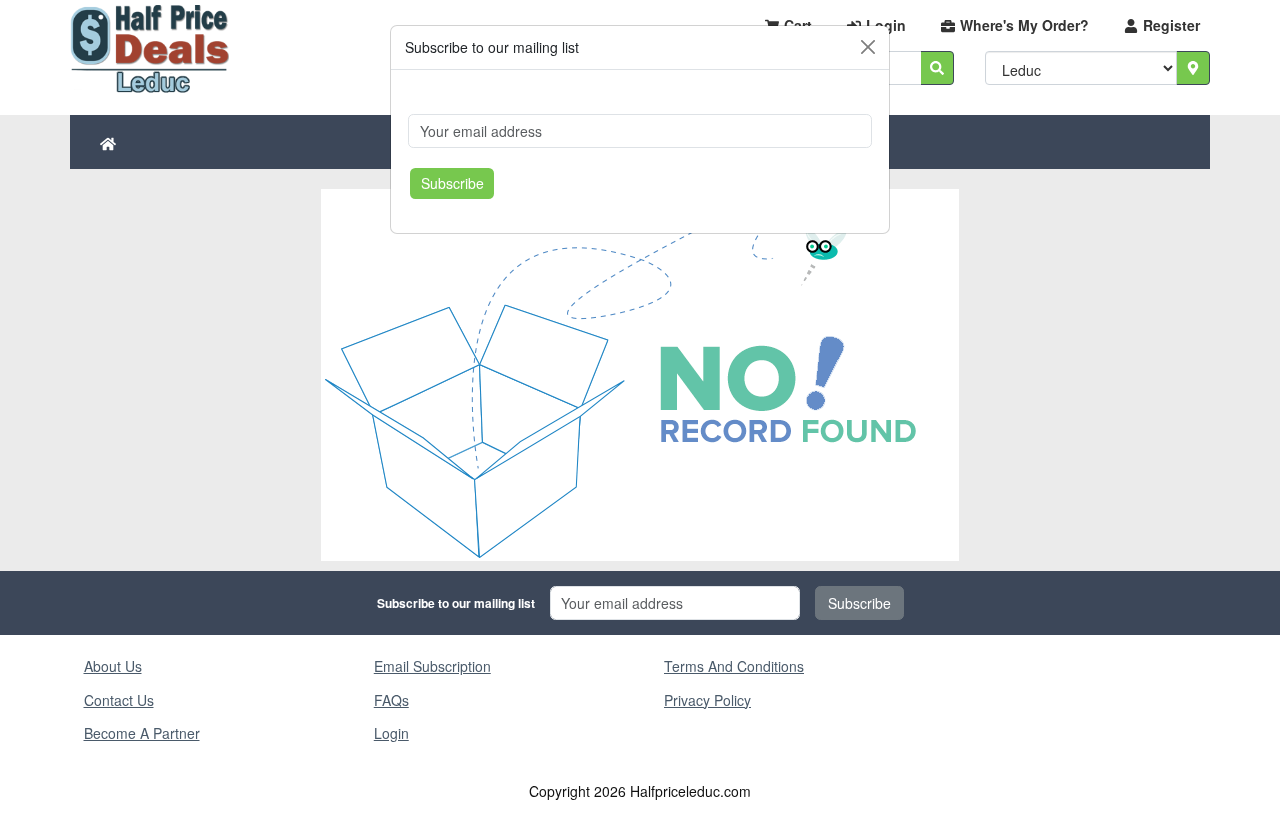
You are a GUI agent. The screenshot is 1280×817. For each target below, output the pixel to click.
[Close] (868, 47)
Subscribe (452, 183)
